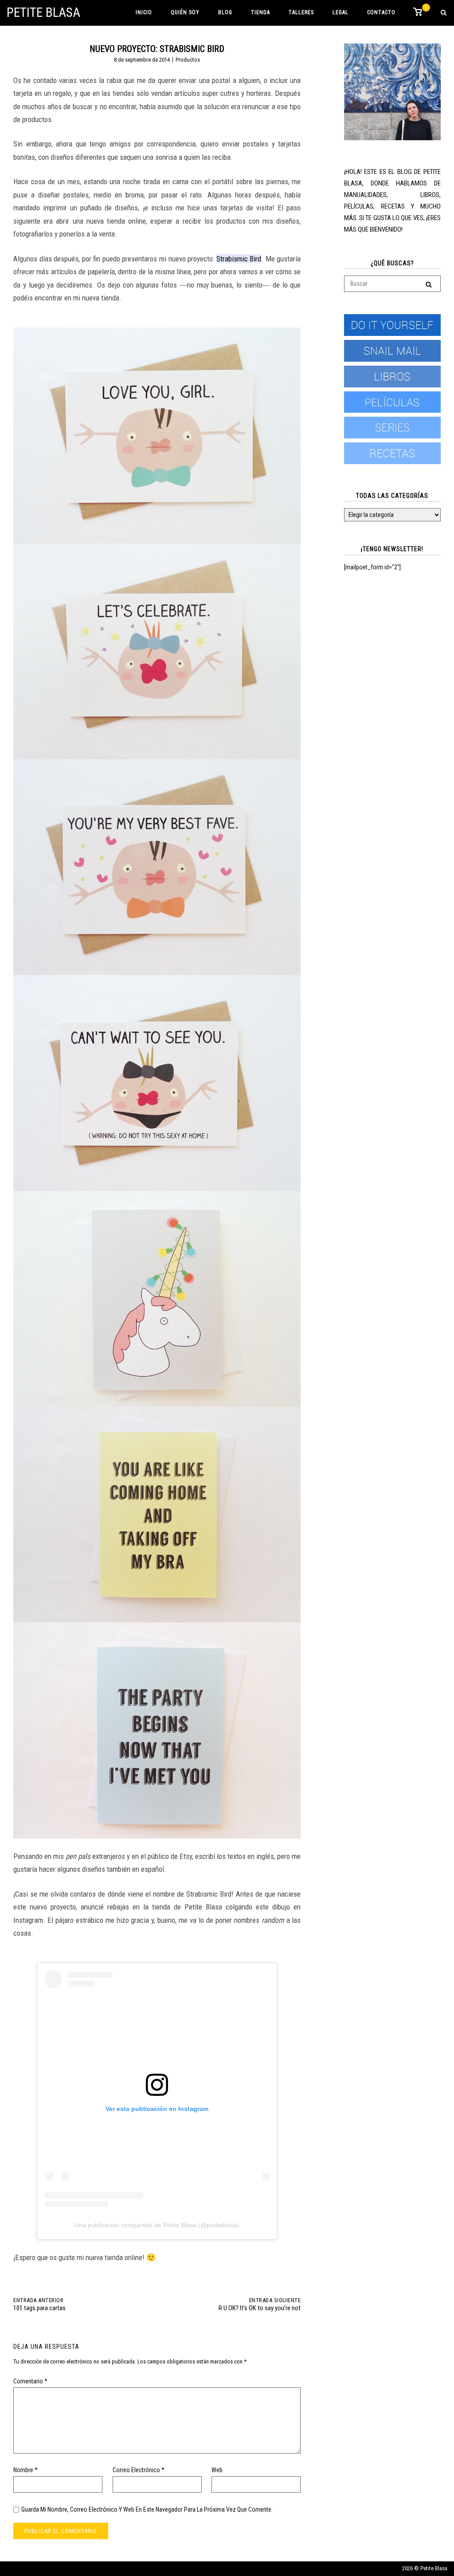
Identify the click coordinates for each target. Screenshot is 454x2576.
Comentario (30, 2381)
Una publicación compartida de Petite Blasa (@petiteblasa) (157, 2225)
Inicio (144, 12)
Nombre (25, 2470)
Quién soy (185, 12)
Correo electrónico (139, 2470)
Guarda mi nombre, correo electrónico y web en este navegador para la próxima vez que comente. (147, 2509)
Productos (188, 60)
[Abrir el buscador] (444, 13)
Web (217, 2470)
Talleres (301, 12)
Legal (340, 12)
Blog (225, 12)
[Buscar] (429, 284)
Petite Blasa (43, 12)
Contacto (381, 12)
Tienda (260, 12)
